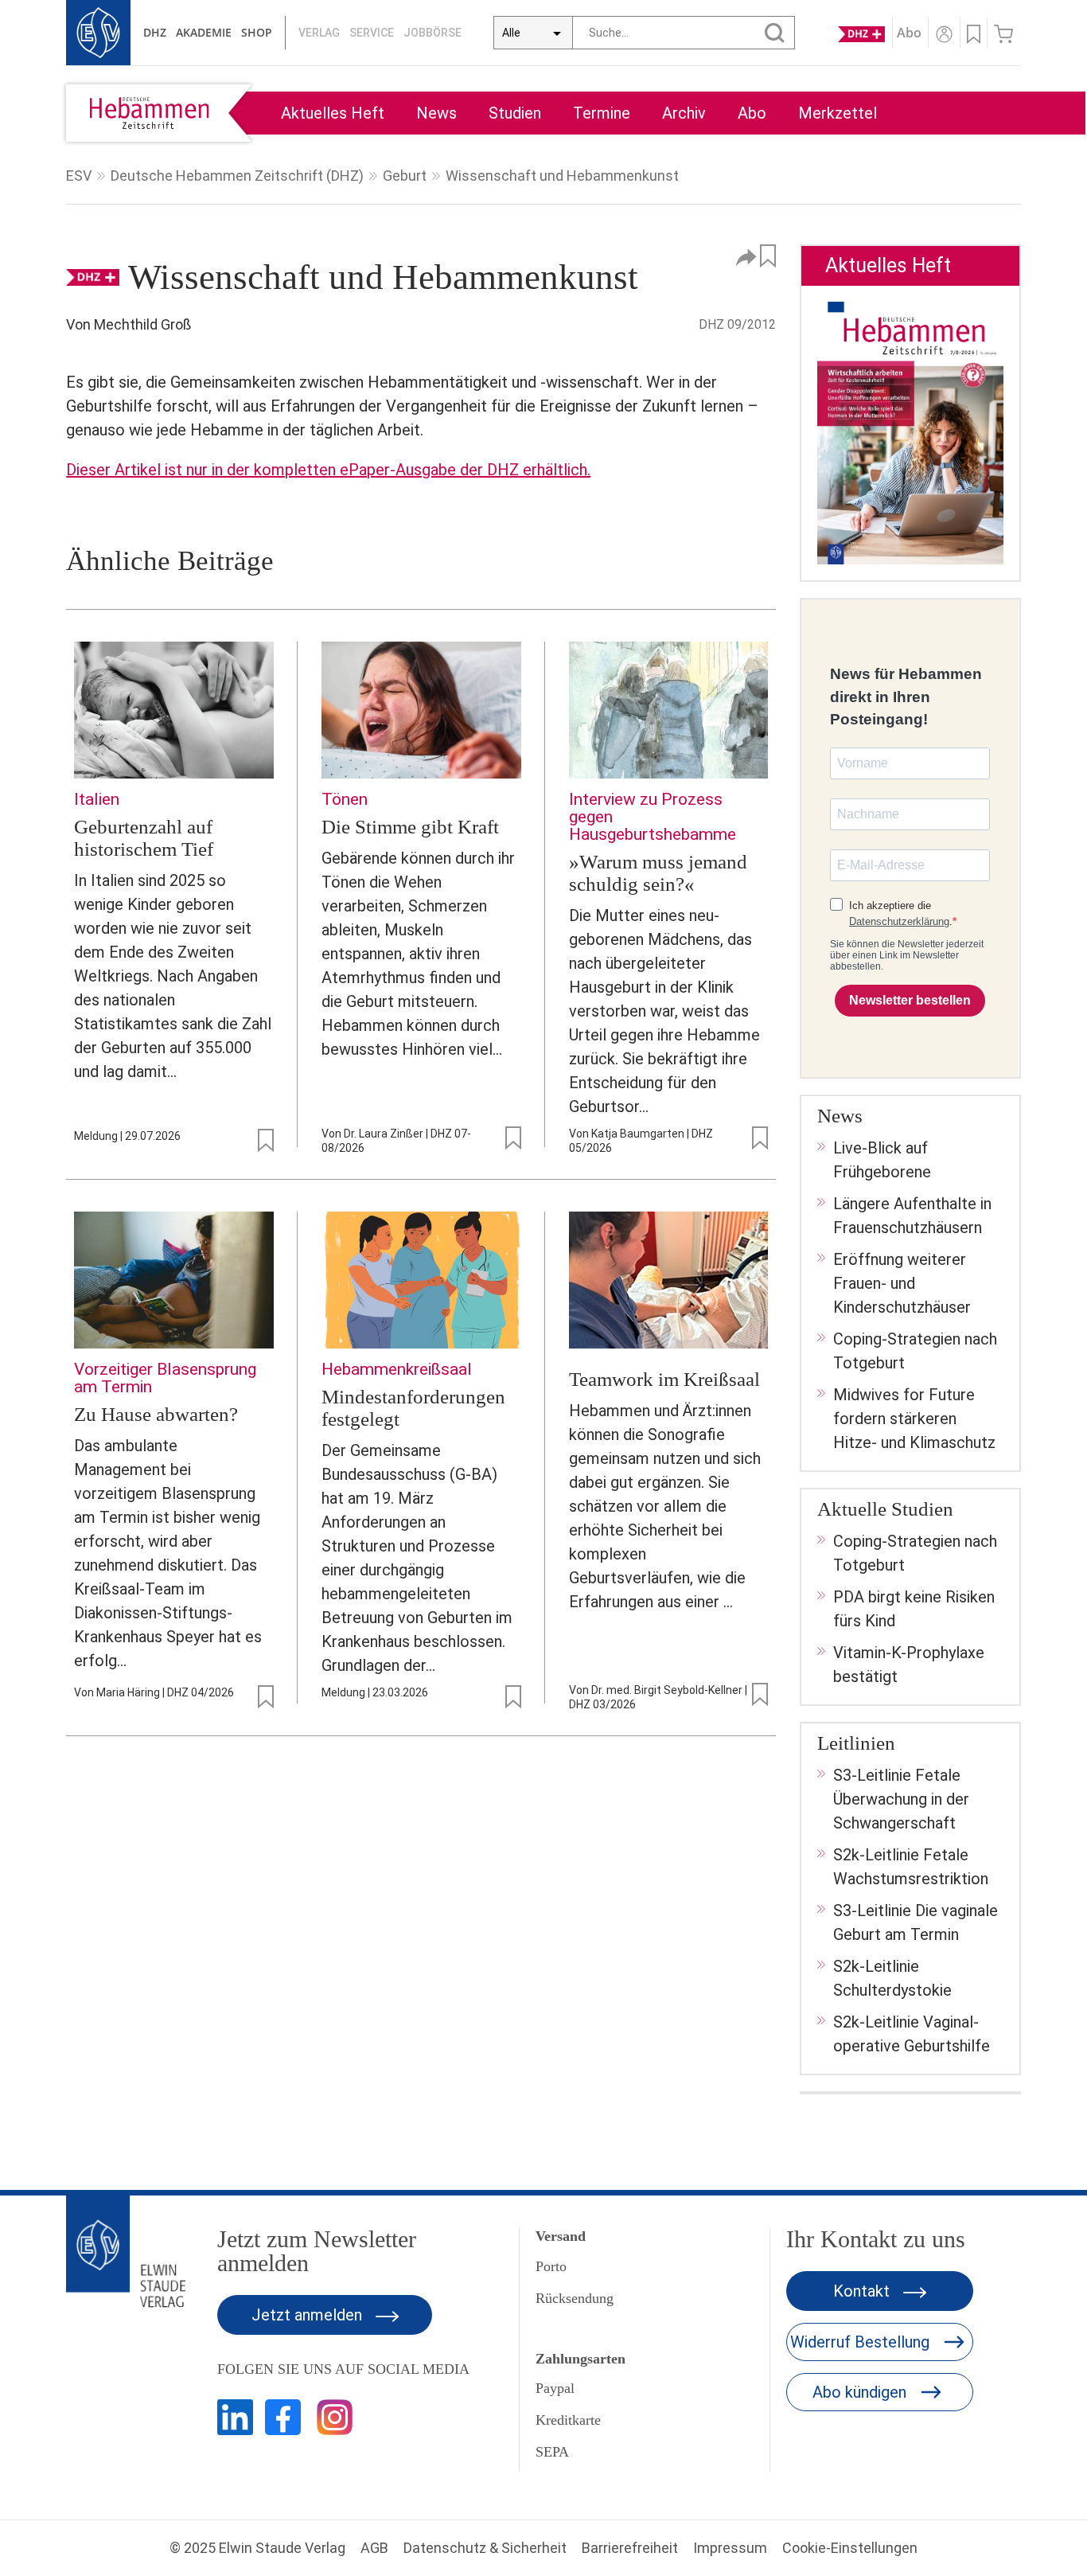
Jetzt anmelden (309, 2315)
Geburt (405, 176)
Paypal (555, 2388)
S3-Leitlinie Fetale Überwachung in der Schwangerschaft (901, 1799)
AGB (374, 2548)
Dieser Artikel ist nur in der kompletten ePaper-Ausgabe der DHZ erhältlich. (328, 470)
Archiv (684, 113)
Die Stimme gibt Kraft (410, 827)
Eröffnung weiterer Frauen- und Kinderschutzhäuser (902, 1283)
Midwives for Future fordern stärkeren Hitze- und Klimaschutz (914, 1419)
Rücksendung (575, 2298)
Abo (752, 113)
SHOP (257, 32)
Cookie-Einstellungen (850, 2548)
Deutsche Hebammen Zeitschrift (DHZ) (237, 176)
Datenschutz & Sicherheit (485, 2548)
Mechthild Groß (142, 324)
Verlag (319, 33)
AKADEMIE (204, 32)
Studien (515, 113)
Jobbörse (432, 33)
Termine (602, 113)
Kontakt (863, 2291)
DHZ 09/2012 (737, 324)
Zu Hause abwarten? (156, 1414)
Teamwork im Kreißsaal (664, 1379)
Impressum (730, 2548)
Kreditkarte (568, 2420)
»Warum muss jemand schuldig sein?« (658, 873)
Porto (551, 2266)
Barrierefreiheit (630, 2548)
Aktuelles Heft (333, 113)
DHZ (155, 32)
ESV (79, 176)
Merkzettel (838, 113)
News (436, 113)
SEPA (552, 2452)
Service (372, 33)
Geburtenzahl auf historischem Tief (144, 838)
